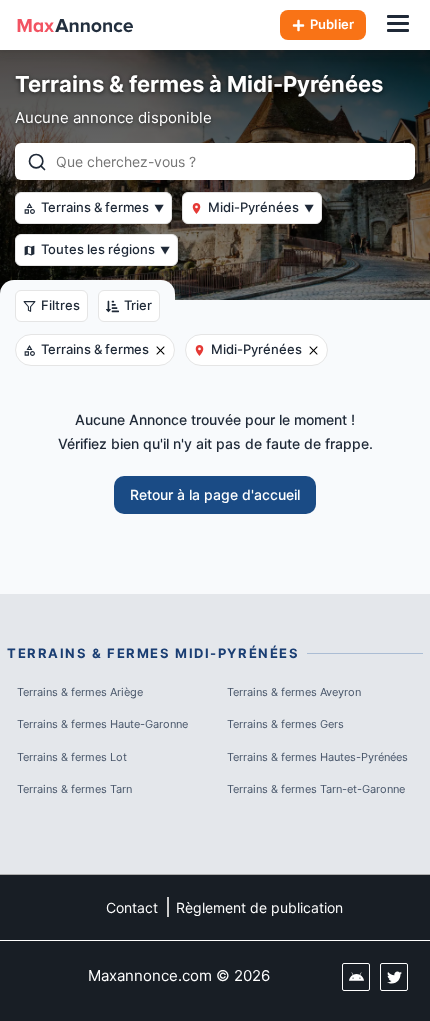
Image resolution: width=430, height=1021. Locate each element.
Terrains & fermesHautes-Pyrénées (317, 757)
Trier (138, 305)
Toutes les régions (105, 249)
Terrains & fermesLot (72, 757)
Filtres (60, 305)
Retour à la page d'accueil (215, 494)
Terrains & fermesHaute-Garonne (102, 724)
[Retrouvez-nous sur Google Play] (356, 977)
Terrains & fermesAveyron (294, 692)
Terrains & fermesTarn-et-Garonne (316, 789)
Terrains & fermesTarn (74, 789)
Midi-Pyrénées (261, 207)
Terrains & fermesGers (285, 724)
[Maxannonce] (75, 25)
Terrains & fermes (102, 207)
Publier (332, 24)
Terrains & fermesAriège (80, 692)
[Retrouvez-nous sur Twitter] (394, 977)
